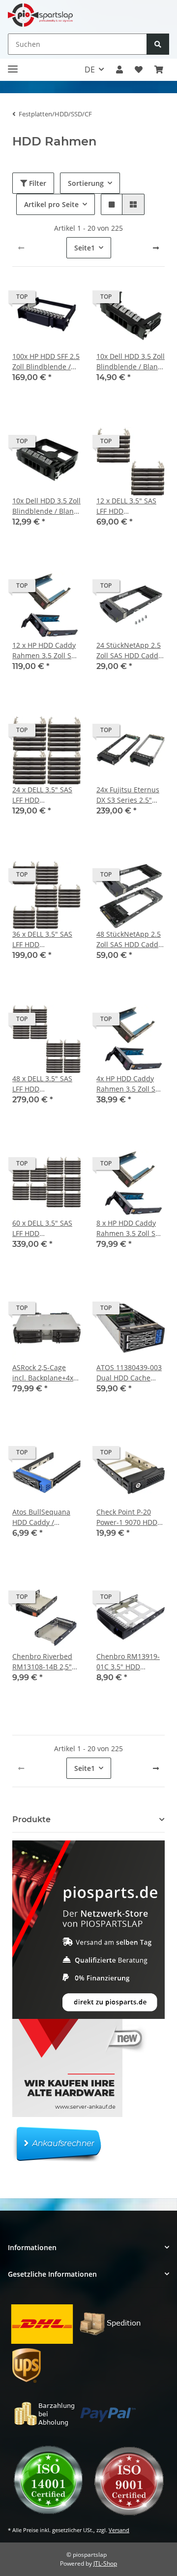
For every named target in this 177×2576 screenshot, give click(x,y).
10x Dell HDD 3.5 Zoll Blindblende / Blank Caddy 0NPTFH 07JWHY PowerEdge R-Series (46, 506)
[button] (119, 70)
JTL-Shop (105, 2563)
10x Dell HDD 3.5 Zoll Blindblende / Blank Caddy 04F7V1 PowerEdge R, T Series (131, 362)
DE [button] (90, 70)
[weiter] (156, 248)
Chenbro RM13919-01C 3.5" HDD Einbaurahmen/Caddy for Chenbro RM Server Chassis (131, 1662)
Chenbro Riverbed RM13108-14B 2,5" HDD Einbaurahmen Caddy (45, 1662)
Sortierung (86, 183)
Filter (37, 183)
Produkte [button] (31, 1819)
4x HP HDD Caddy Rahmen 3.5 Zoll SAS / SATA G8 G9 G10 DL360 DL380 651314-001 (130, 1084)
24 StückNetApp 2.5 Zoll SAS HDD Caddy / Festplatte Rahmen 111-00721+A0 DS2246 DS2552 (130, 651)
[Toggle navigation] (13, 65)
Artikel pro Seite (51, 204)
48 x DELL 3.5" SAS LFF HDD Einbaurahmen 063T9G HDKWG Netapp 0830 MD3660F (42, 1084)
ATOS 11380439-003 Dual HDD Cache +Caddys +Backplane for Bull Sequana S (130, 1373)
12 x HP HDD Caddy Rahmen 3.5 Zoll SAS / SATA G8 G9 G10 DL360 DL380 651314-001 (46, 651)
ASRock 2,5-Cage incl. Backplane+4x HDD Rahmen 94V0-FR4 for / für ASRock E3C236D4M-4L (45, 1373)
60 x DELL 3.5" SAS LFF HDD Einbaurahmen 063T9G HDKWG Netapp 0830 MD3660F (42, 1228)
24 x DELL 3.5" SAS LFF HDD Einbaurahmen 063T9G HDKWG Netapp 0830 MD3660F (42, 795)
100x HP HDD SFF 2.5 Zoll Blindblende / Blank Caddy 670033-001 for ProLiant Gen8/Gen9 (46, 362)
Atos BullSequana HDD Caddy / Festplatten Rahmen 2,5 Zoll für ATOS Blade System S (45, 1517)
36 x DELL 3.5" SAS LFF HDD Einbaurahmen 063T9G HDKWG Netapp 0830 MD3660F (42, 939)
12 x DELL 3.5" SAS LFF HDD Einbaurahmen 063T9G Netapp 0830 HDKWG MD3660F (126, 506)
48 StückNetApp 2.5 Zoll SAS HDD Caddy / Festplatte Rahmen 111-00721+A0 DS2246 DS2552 (130, 939)
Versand (119, 2530)
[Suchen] (158, 44)
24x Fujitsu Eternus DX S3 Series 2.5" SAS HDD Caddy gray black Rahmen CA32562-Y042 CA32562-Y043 (130, 795)
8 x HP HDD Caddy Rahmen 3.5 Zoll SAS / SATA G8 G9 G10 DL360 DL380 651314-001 (130, 1228)
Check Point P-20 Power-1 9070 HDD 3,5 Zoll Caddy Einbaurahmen (127, 1517)
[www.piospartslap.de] (40, 15)
